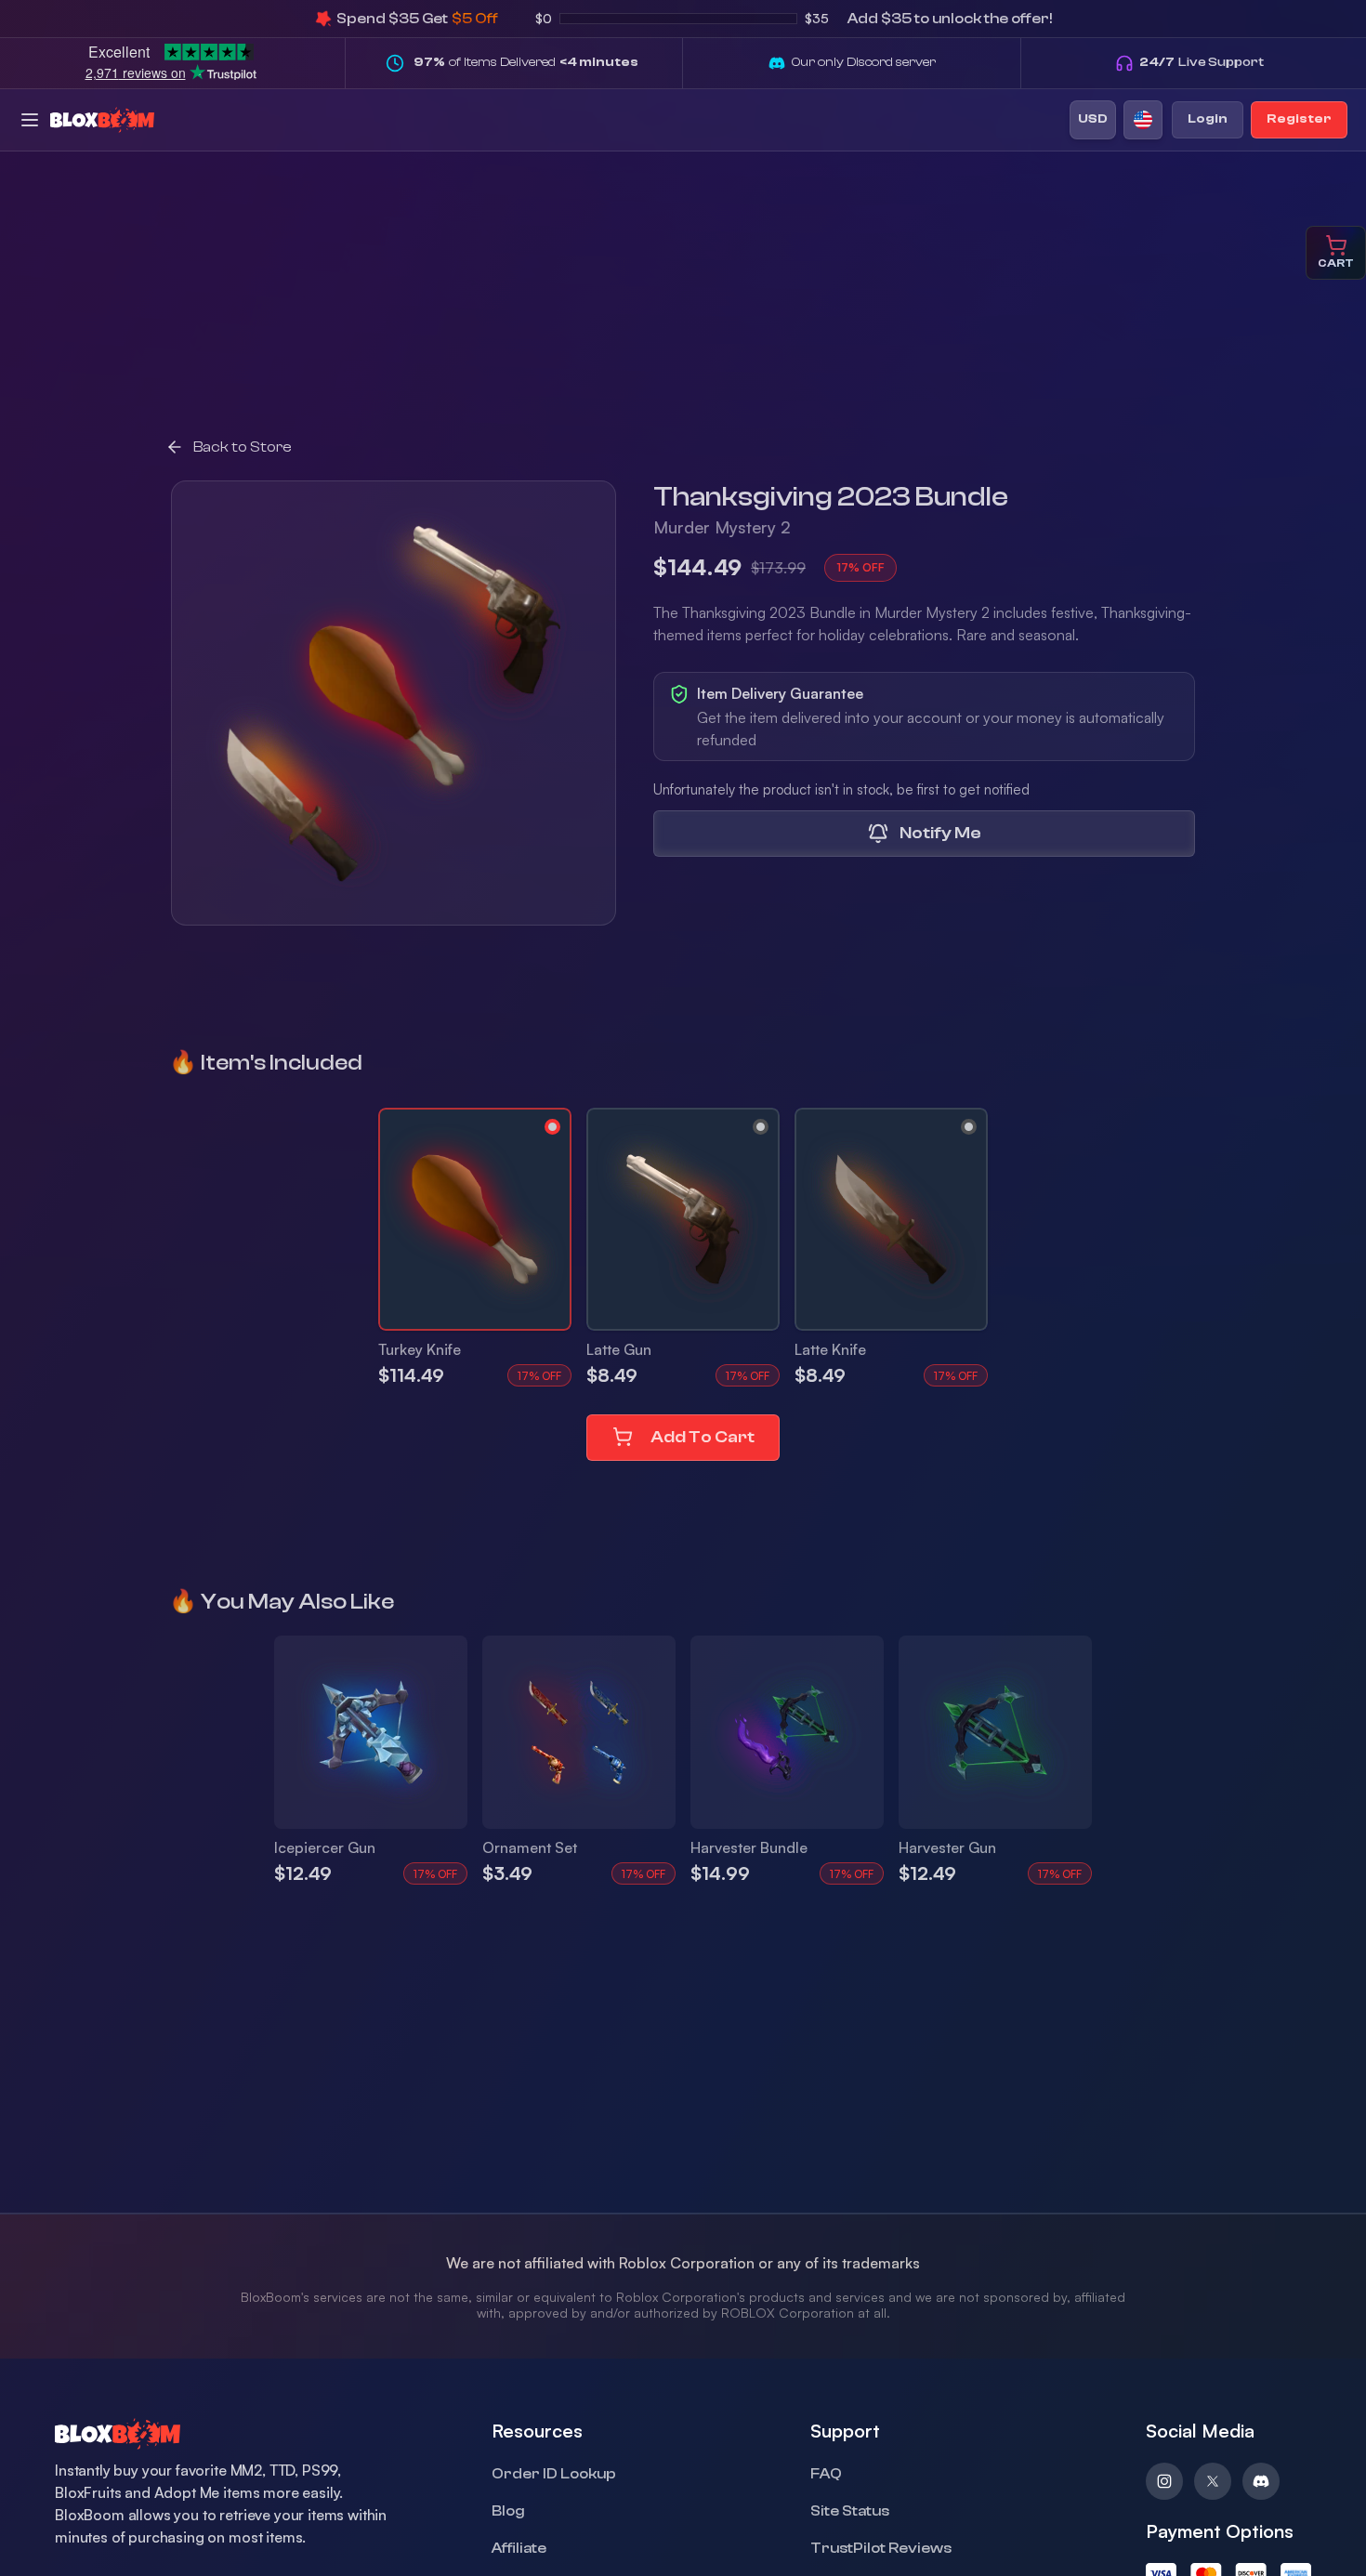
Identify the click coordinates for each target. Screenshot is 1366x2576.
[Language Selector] (1143, 120)
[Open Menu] (30, 120)
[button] (475, 1219)
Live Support (1202, 62)
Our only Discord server (864, 62)
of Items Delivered (526, 62)
